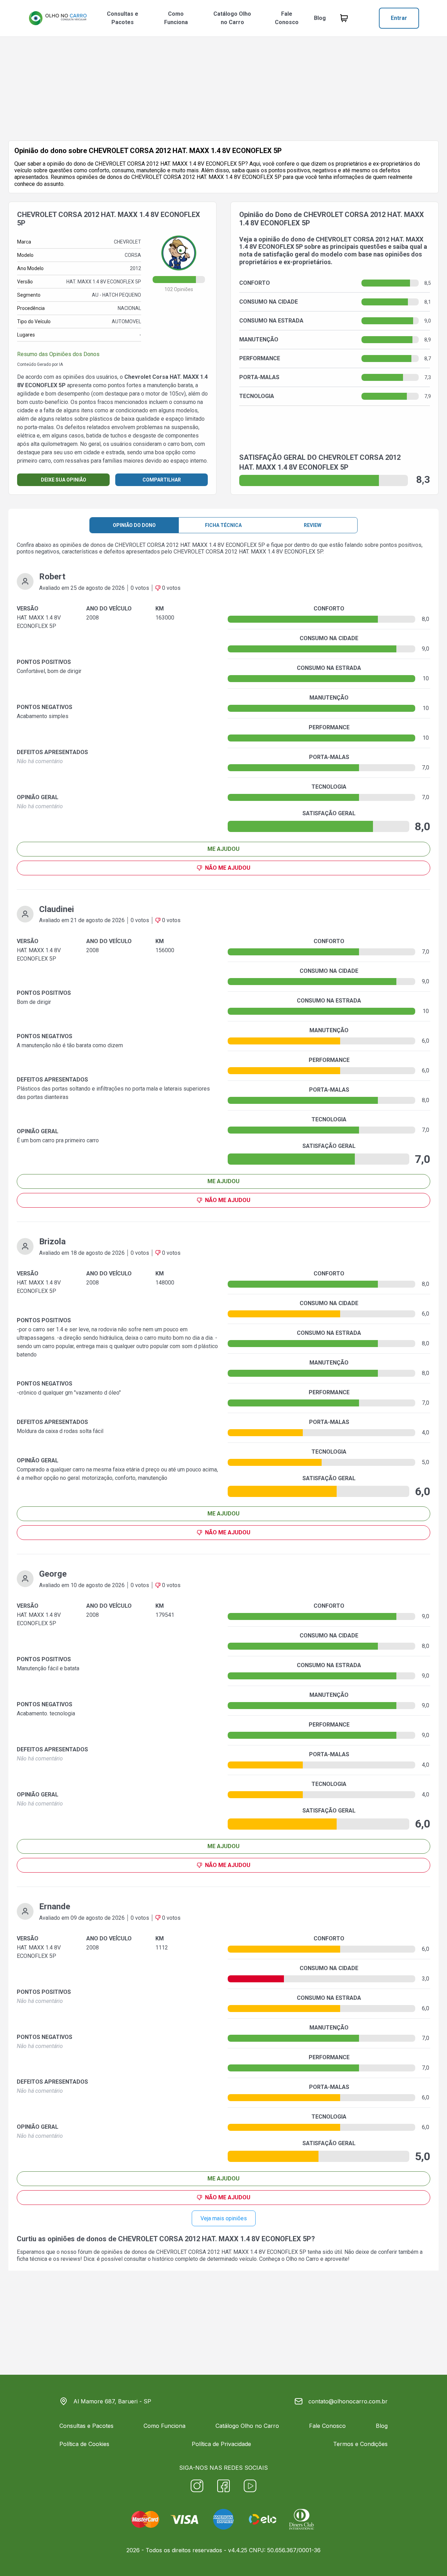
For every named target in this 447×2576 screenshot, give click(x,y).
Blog (320, 18)
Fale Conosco (287, 18)
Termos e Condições (360, 2444)
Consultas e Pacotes (123, 18)
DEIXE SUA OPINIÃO (64, 480)
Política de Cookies (84, 2444)
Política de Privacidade (221, 2444)
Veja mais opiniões (224, 2218)
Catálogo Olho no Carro (232, 18)
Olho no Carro (302, 2259)
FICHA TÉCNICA (223, 525)
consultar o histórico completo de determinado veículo (190, 2259)
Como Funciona (176, 18)
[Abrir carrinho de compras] (344, 18)
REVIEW (313, 525)
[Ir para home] (58, 18)
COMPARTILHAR (162, 480)
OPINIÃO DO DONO (134, 525)
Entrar (399, 18)
